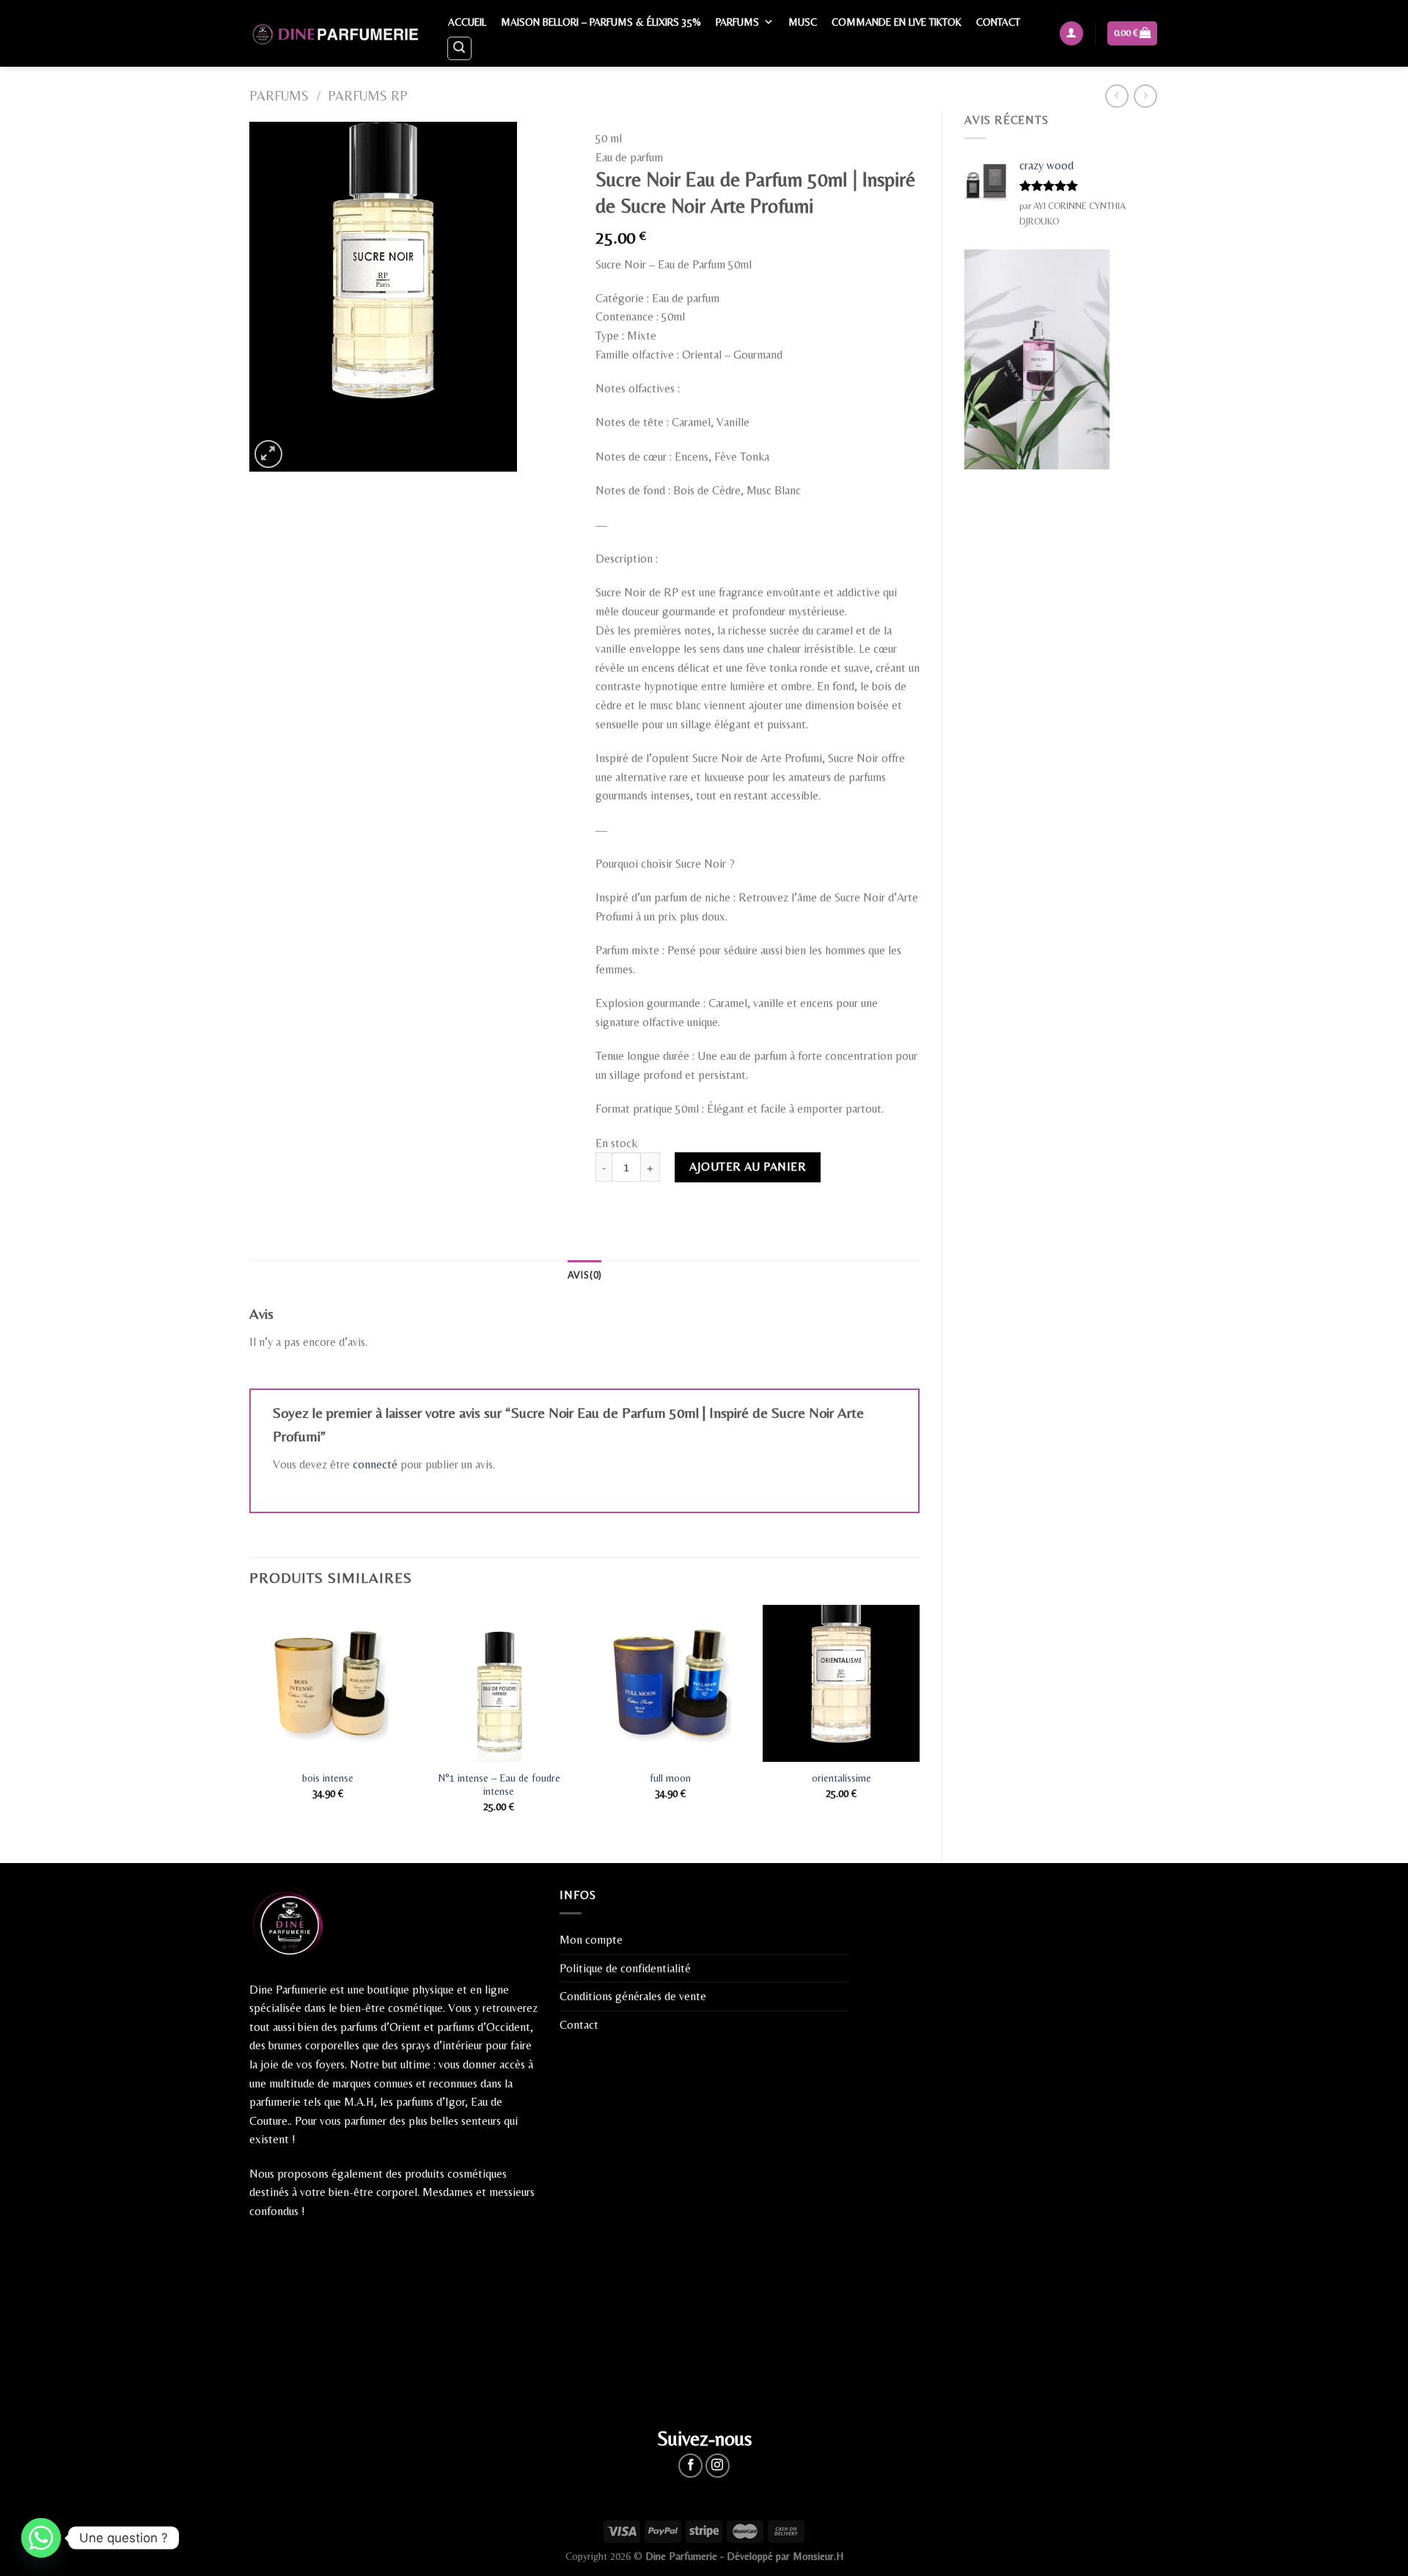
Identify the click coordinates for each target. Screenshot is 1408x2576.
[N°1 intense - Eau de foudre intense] (499, 1683)
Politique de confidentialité (625, 1968)
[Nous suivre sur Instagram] (718, 2466)
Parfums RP (368, 96)
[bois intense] (328, 1683)
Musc (803, 22)
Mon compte (591, 1940)
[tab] (584, 1275)
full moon (670, 1778)
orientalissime (841, 1778)
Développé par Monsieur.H (785, 2556)
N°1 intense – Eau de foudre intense (499, 1785)
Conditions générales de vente (633, 1996)
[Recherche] (460, 48)
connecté (375, 1464)
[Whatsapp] (41, 2538)
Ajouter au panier (748, 1167)
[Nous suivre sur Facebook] (690, 2466)
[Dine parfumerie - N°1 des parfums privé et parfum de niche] (334, 33)
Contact (998, 22)
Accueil (467, 22)
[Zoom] (269, 454)
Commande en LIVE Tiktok (896, 22)
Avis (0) (584, 1275)
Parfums (737, 22)
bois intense (328, 1778)
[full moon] (670, 1683)
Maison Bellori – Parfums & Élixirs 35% (601, 22)
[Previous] (250, 1721)
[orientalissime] (841, 1683)
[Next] (919, 1721)
